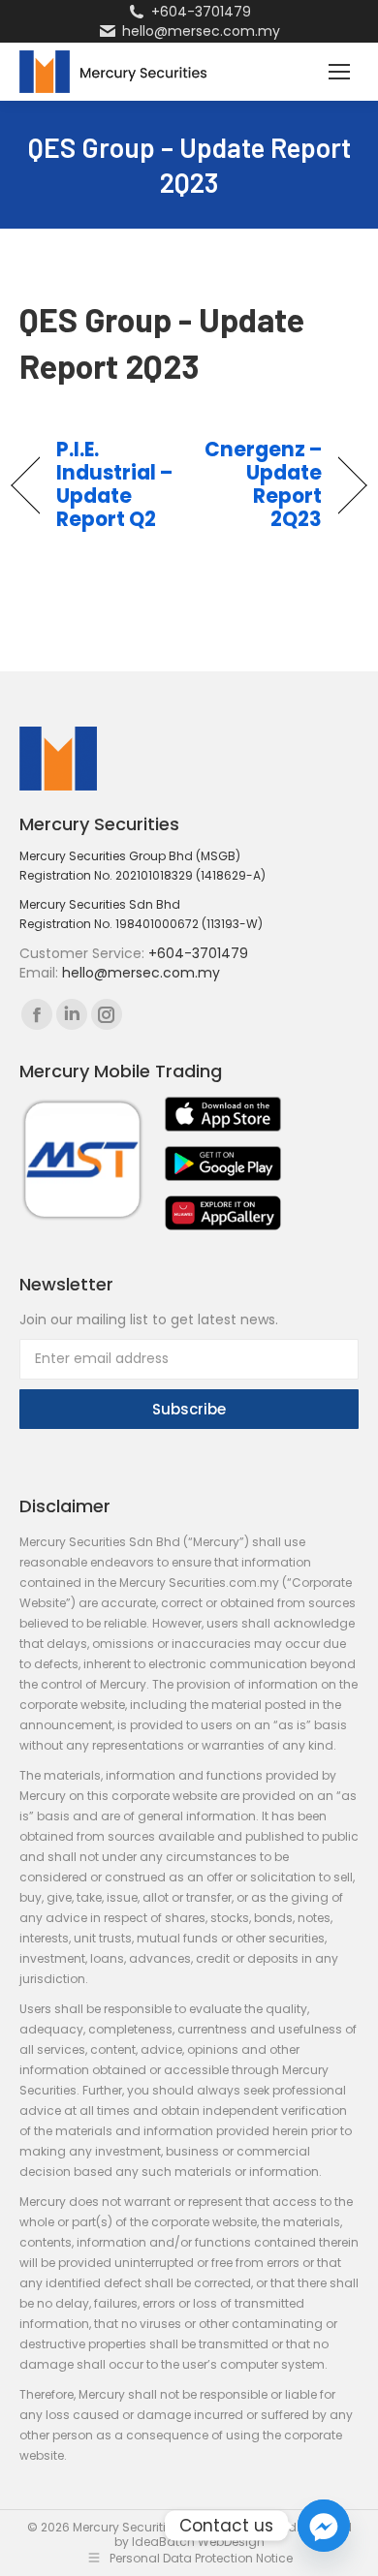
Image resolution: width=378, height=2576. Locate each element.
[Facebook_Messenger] (324, 2526)
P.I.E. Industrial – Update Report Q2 (115, 484)
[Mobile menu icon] (339, 72)
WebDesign (231, 2542)
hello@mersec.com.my (201, 31)
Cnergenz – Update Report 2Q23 (261, 484)
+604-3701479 (201, 12)
